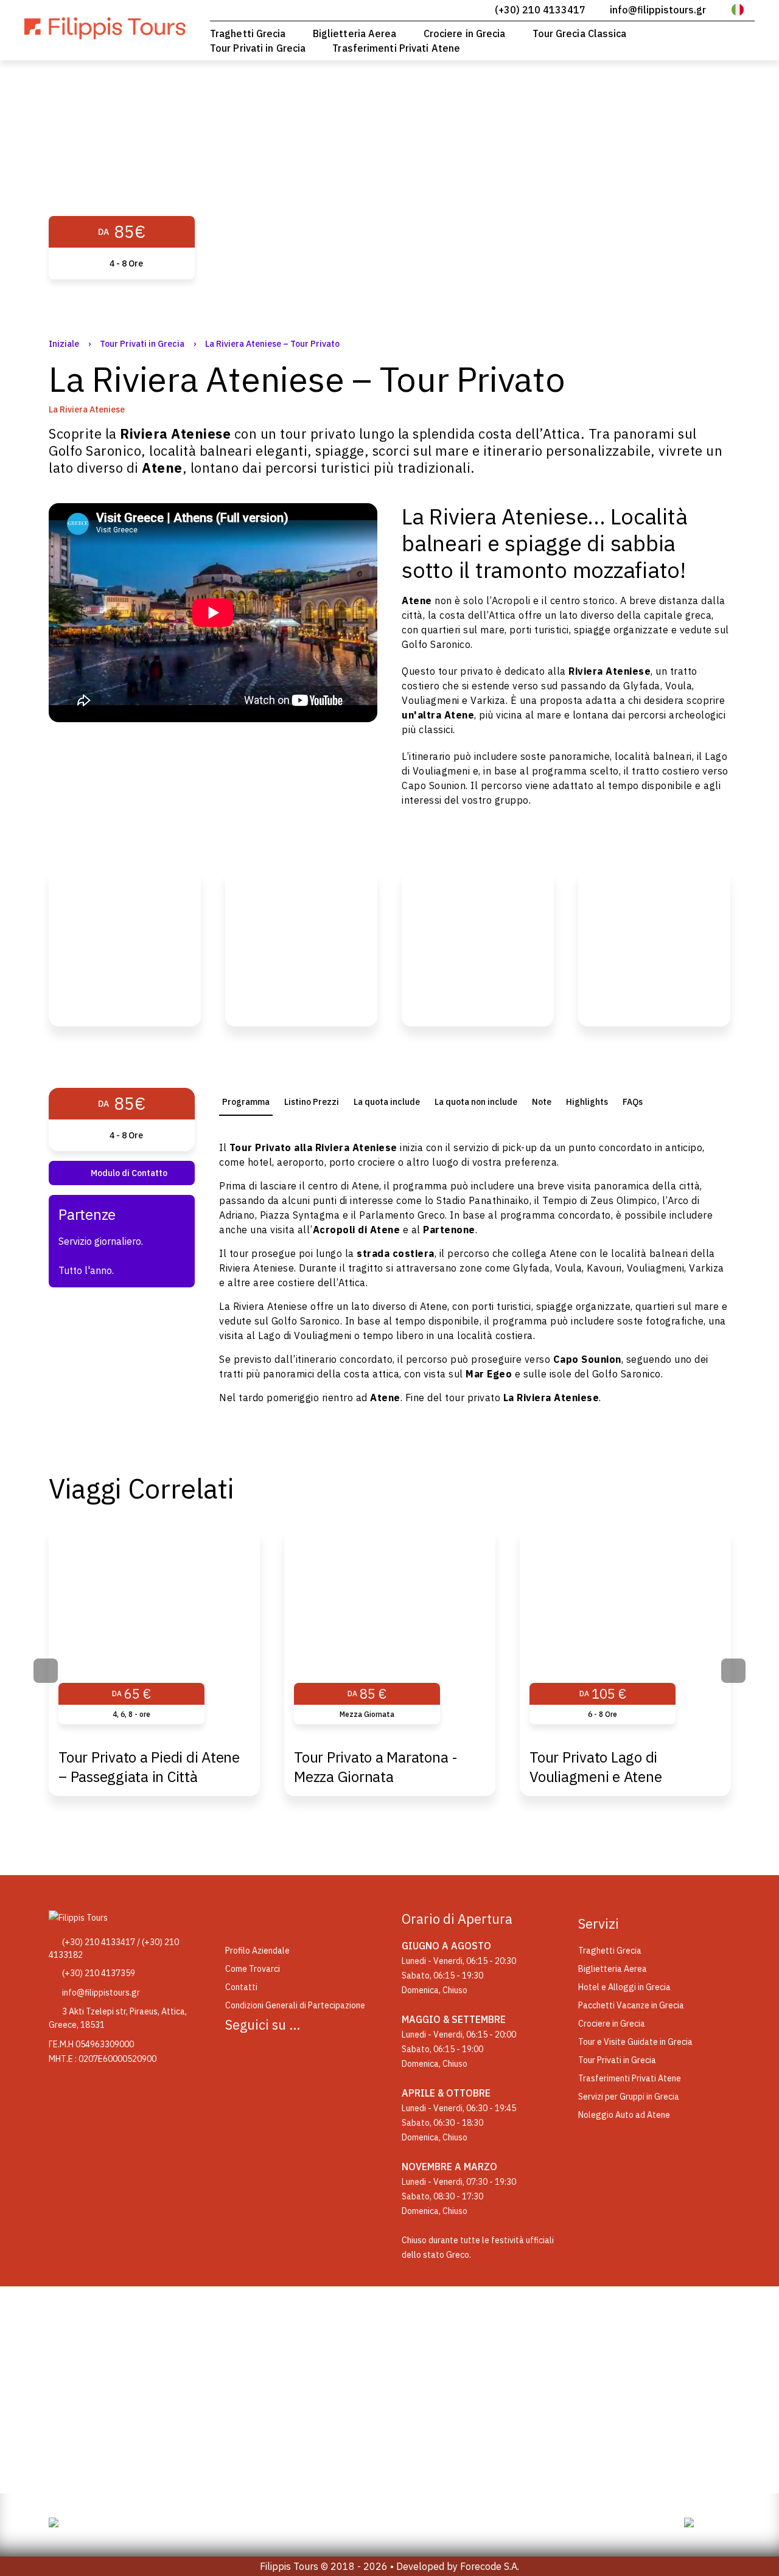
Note (542, 1102)
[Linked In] (302, 2054)
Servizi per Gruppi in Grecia (629, 2097)
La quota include (387, 1102)
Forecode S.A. (490, 2566)
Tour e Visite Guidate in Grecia (635, 2042)
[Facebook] (240, 2054)
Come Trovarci (253, 1969)
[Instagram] (271, 2054)
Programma (246, 1102)
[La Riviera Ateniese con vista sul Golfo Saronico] (478, 947)
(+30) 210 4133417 (540, 10)
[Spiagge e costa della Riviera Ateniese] (125, 947)
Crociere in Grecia (465, 33)
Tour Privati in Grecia (258, 48)
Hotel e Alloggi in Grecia (624, 1987)
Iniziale (64, 344)
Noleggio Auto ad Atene (624, 2115)
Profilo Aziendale (257, 1951)
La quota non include (476, 1102)
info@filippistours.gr (658, 10)
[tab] (246, 1102)
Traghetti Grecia (248, 33)
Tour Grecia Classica (580, 33)
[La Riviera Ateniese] (654, 947)
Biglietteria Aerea (355, 33)
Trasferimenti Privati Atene (396, 48)
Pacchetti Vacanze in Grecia (631, 2005)
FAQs (633, 1102)
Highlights (587, 1102)
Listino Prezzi (312, 1102)
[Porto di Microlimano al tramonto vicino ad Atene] (301, 947)
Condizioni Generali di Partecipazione (295, 2005)
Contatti (241, 1987)
